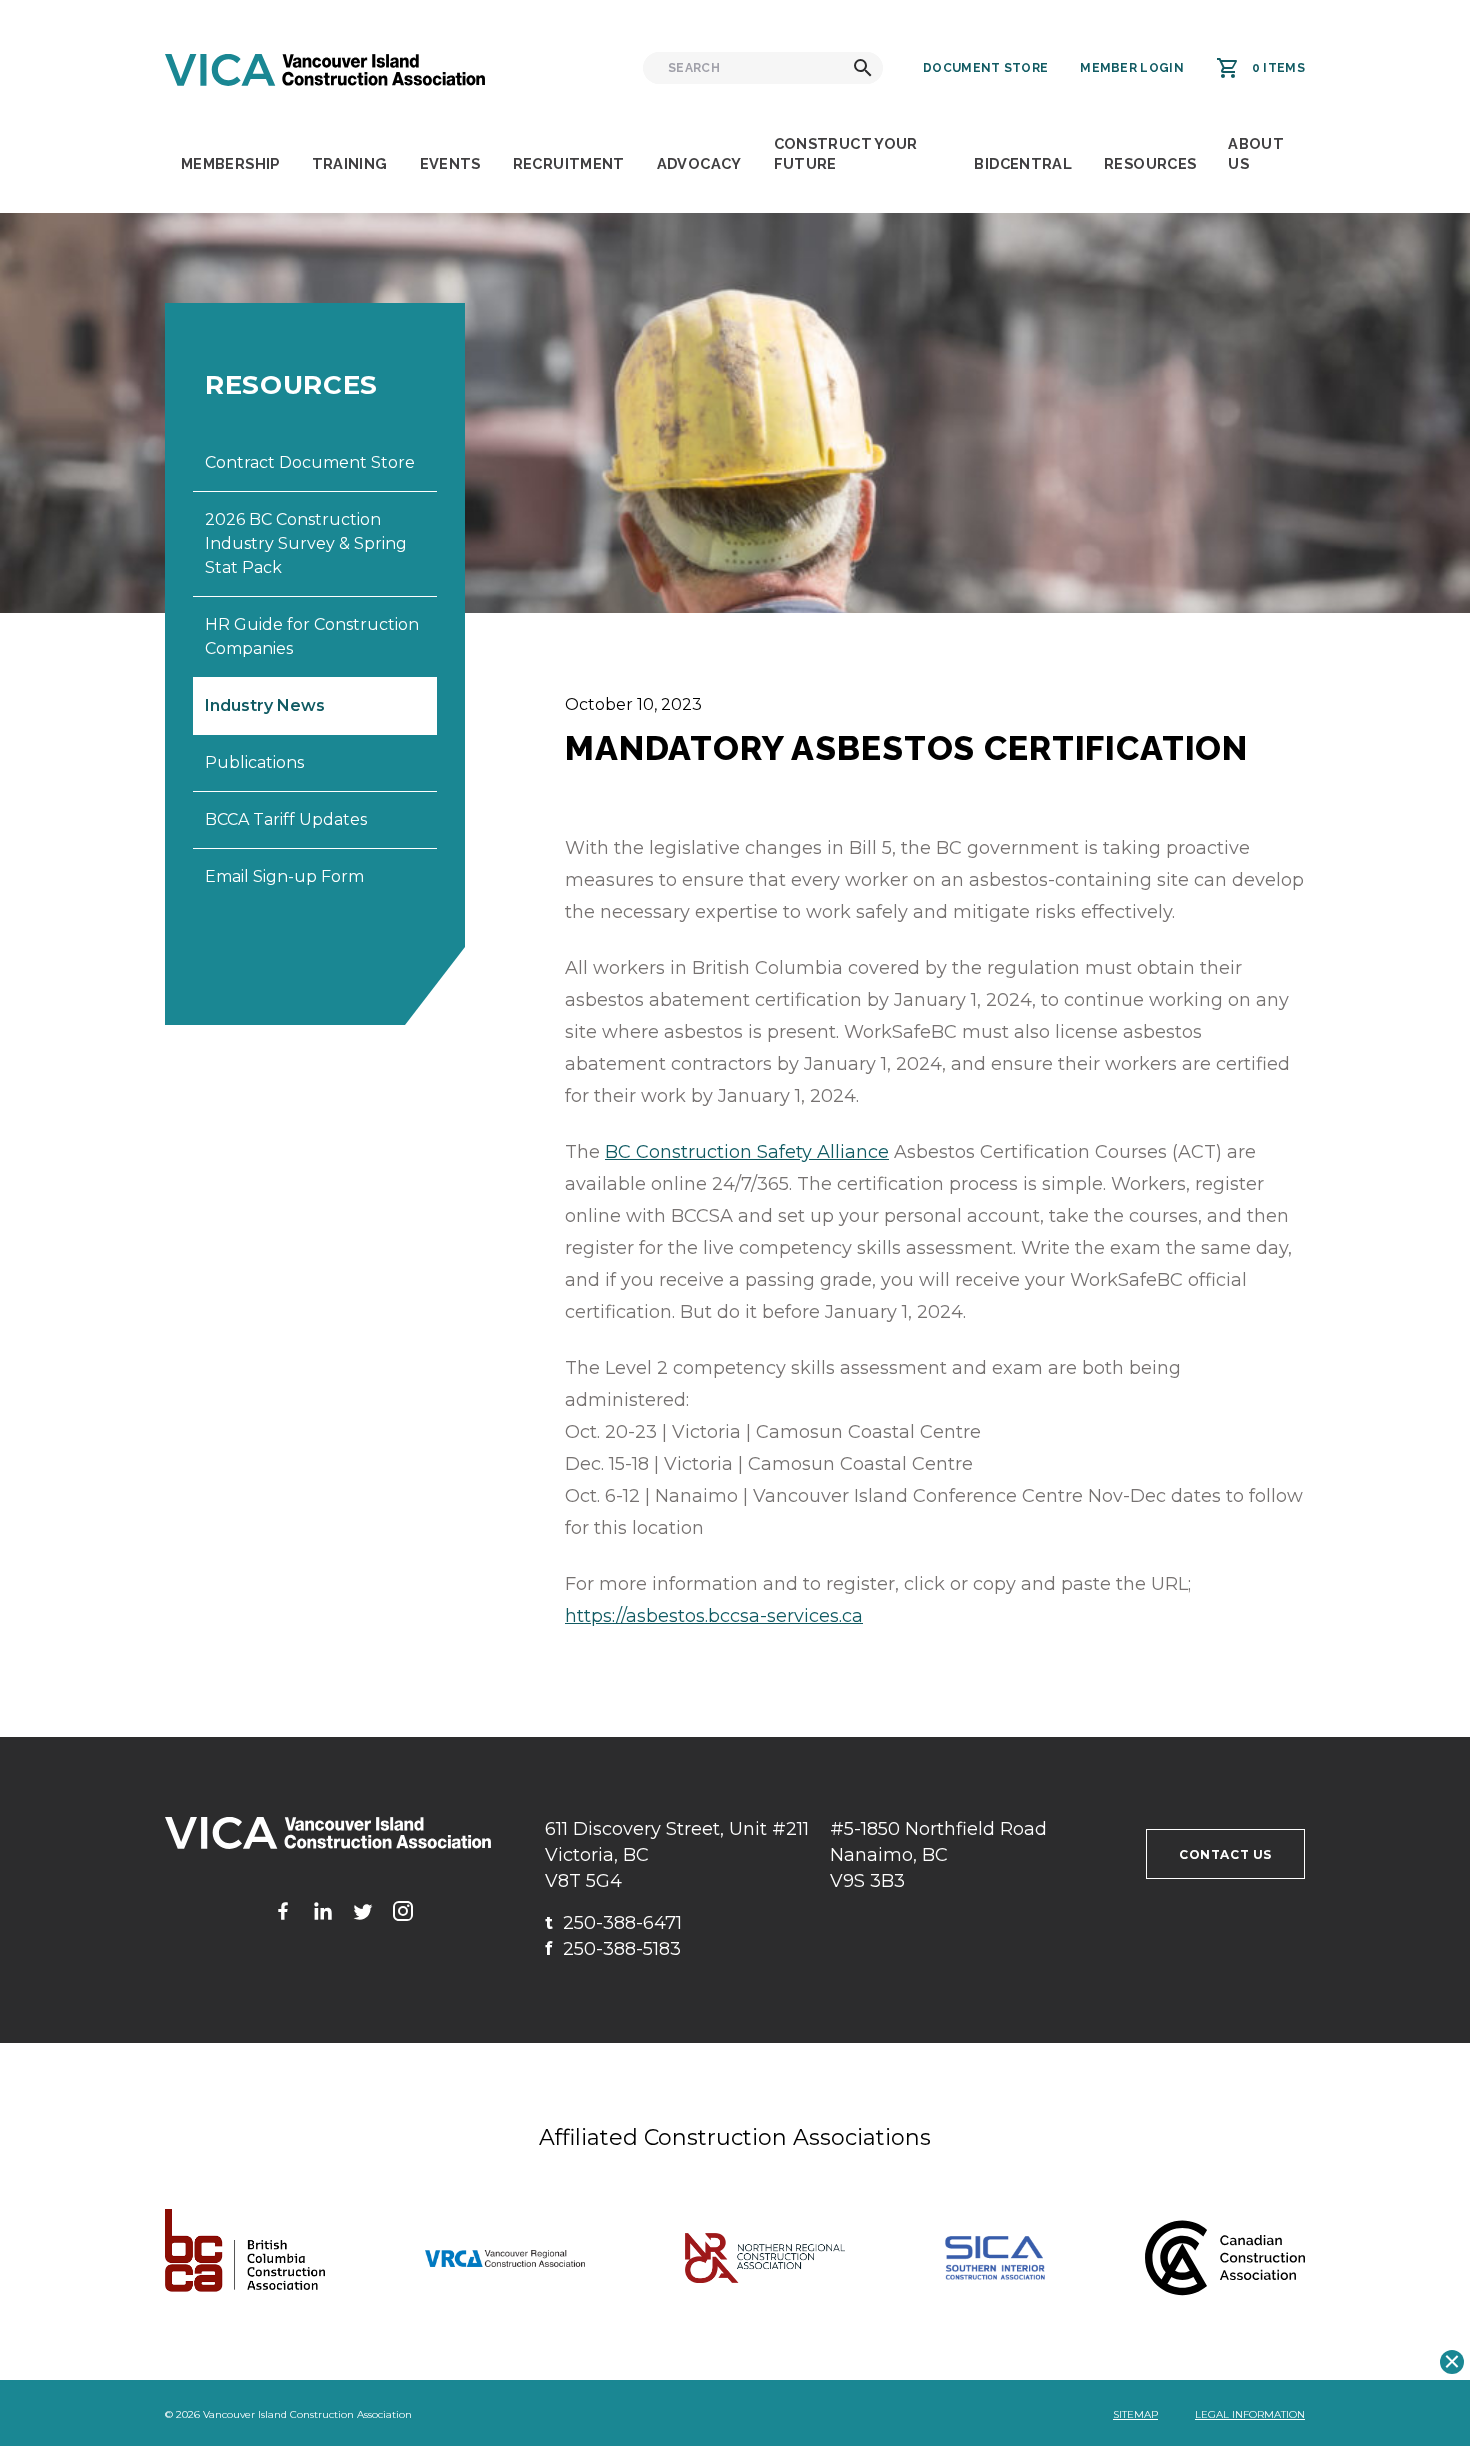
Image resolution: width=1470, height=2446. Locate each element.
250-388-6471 (613, 1923)
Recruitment (569, 163)
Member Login (1132, 68)
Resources (1150, 163)
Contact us (1225, 1854)
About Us (1256, 153)
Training (350, 163)
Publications (254, 762)
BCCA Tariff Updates (286, 819)
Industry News (265, 705)
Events (450, 163)
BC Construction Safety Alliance (747, 1152)
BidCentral (1023, 163)
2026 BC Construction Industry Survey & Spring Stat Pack (306, 543)
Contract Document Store (310, 462)
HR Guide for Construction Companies (312, 636)
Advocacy (699, 163)
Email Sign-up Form (284, 876)
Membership (230, 163)
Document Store (985, 68)
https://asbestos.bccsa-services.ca (714, 1616)
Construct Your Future (846, 153)
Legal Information (1250, 2414)
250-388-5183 (613, 1949)
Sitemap (1135, 2414)
